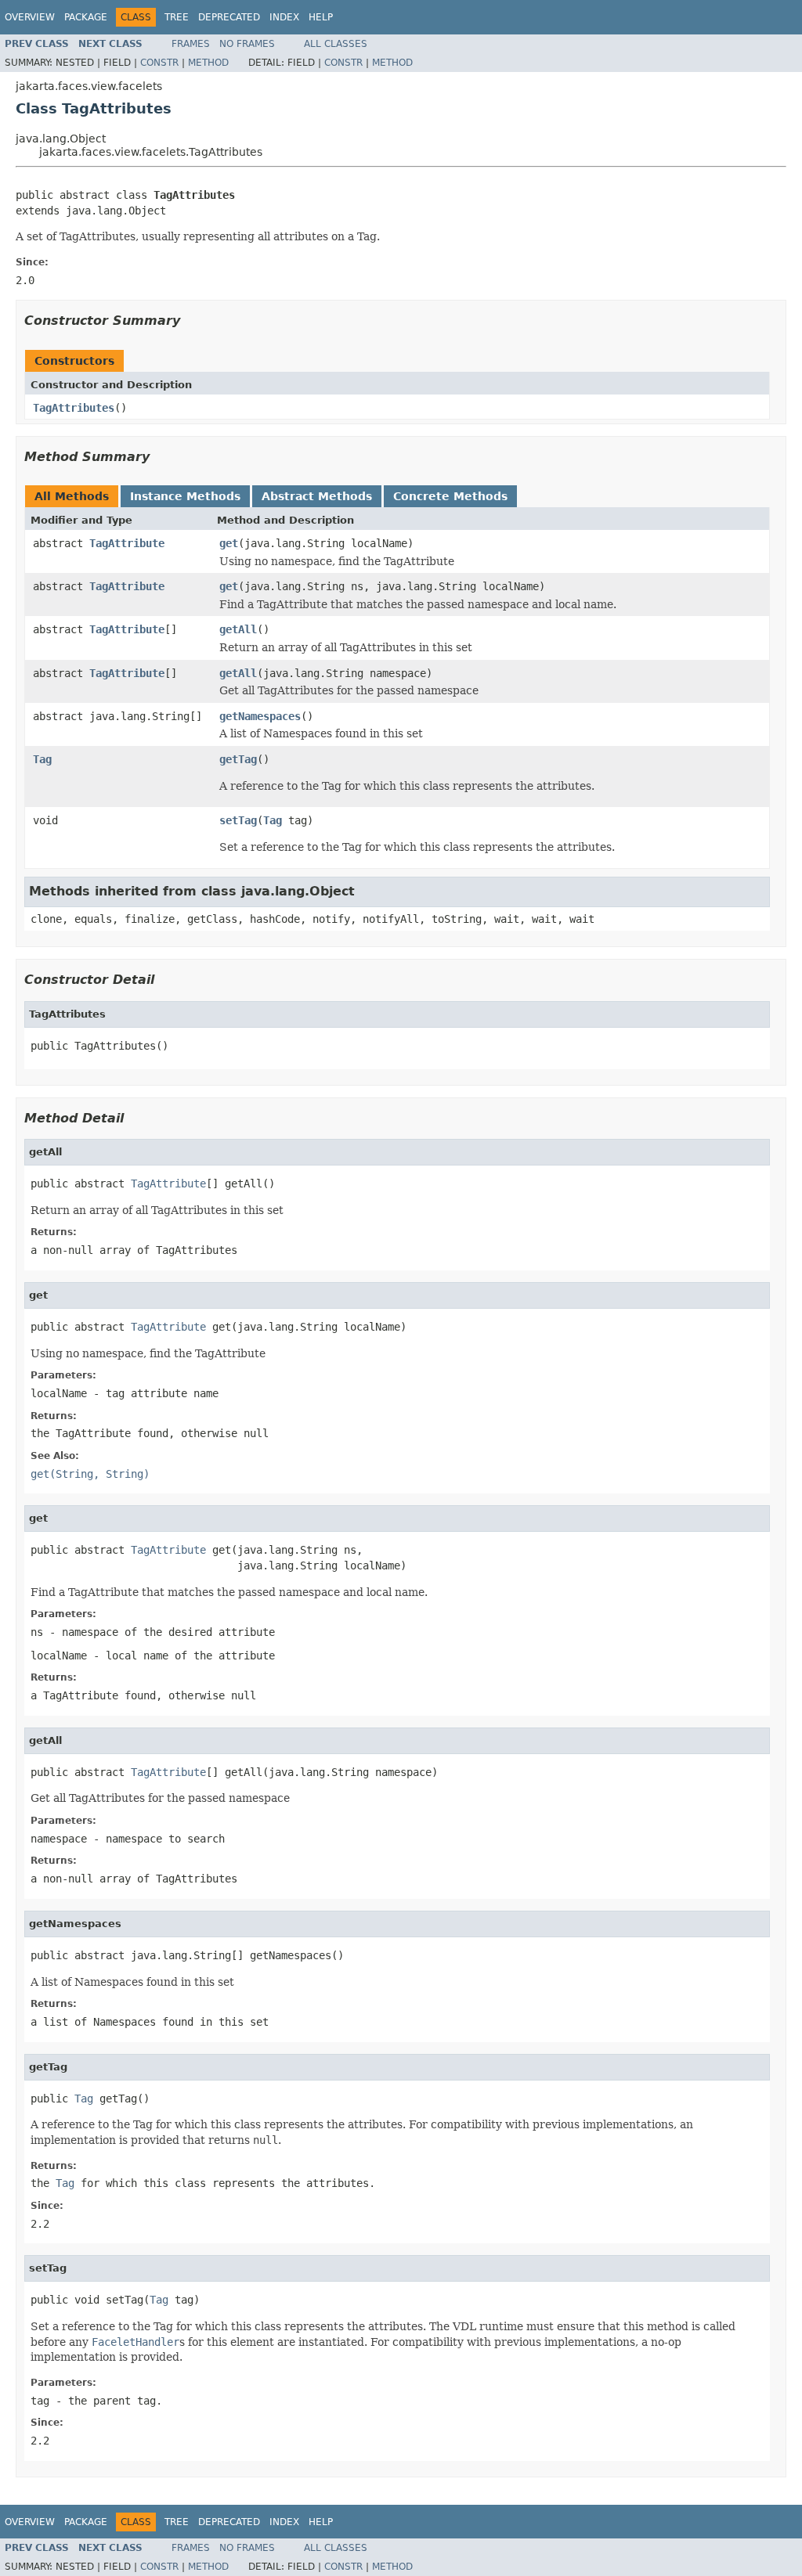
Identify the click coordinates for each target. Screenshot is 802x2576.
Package (86, 17)
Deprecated (229, 17)
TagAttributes (74, 408)
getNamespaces (260, 716)
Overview (30, 17)
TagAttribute (127, 543)
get (229, 543)
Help (321, 17)
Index (284, 17)
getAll (238, 629)
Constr (159, 63)
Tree (177, 17)
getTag (238, 759)
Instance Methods (185, 496)
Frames (191, 44)
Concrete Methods (450, 496)
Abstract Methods (317, 496)
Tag (42, 759)
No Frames (247, 44)
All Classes (336, 44)
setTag (238, 820)
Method (208, 63)
